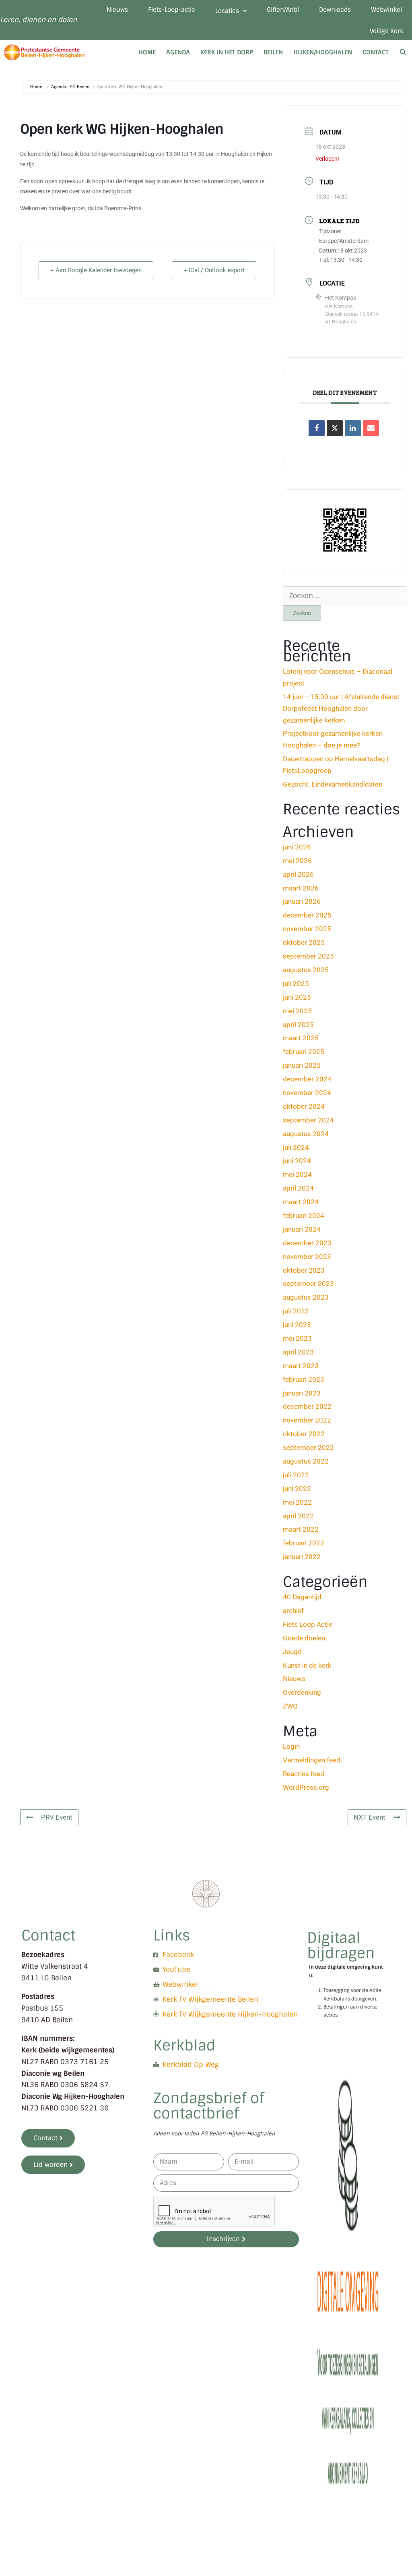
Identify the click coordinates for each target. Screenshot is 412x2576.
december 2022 (307, 1406)
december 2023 (307, 1243)
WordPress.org (306, 1787)
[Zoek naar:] (345, 596)
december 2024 (307, 1079)
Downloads (335, 10)
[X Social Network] (335, 428)
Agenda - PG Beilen (70, 87)
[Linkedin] (353, 428)
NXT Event (370, 1817)
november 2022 (307, 1420)
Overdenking (302, 1692)
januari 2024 (302, 1229)
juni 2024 (297, 1161)
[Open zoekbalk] (403, 52)
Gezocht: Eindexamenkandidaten (333, 784)
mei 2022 (297, 1502)
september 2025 (308, 956)
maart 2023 (301, 1366)
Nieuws (117, 10)
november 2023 (307, 1257)
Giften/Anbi (283, 10)
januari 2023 (302, 1393)
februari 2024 (304, 1216)
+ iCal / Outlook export (214, 270)
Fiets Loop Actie (308, 1624)
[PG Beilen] (46, 52)
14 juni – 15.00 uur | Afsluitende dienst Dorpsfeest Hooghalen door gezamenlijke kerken (341, 708)
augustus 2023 (306, 1297)
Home (147, 52)
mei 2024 (297, 1174)
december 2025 (307, 915)
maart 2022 (301, 1529)
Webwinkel (386, 10)
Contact (376, 52)
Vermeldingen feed (312, 1760)
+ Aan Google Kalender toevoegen (96, 270)
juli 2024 (296, 1147)
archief (293, 1611)
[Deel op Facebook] (317, 428)
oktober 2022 (304, 1434)
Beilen (273, 52)
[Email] (371, 428)
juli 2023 (296, 1311)
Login (291, 1746)
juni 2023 (297, 1325)
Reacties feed (304, 1774)
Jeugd (292, 1652)
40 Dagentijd (302, 1597)
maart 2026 (301, 888)
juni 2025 (297, 997)
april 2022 (298, 1516)
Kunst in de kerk (307, 1665)
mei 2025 (297, 1011)
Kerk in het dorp (227, 52)
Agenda (178, 52)
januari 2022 (302, 1557)
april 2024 (298, 1188)
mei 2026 (297, 861)
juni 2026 (297, 847)
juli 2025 (296, 984)
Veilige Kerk (386, 31)
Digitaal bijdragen (341, 1945)
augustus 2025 (306, 970)
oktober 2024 (304, 1106)
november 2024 (307, 1093)
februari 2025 (304, 1052)
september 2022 (308, 1447)
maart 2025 (301, 1038)
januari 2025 (302, 1065)
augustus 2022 (306, 1461)
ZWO (290, 1706)
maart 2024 (301, 1202)
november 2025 (307, 929)
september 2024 (308, 1120)
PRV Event (57, 1817)
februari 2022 (304, 1543)
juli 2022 (296, 1475)
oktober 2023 (304, 1270)
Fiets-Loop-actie (172, 10)
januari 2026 (302, 901)
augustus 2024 (306, 1134)
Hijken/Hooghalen (323, 52)
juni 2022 (297, 1489)
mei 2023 (297, 1338)
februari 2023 (304, 1379)
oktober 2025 (304, 942)
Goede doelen (304, 1638)
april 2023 (298, 1352)
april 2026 (298, 874)
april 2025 (298, 1025)
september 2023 (308, 1284)
